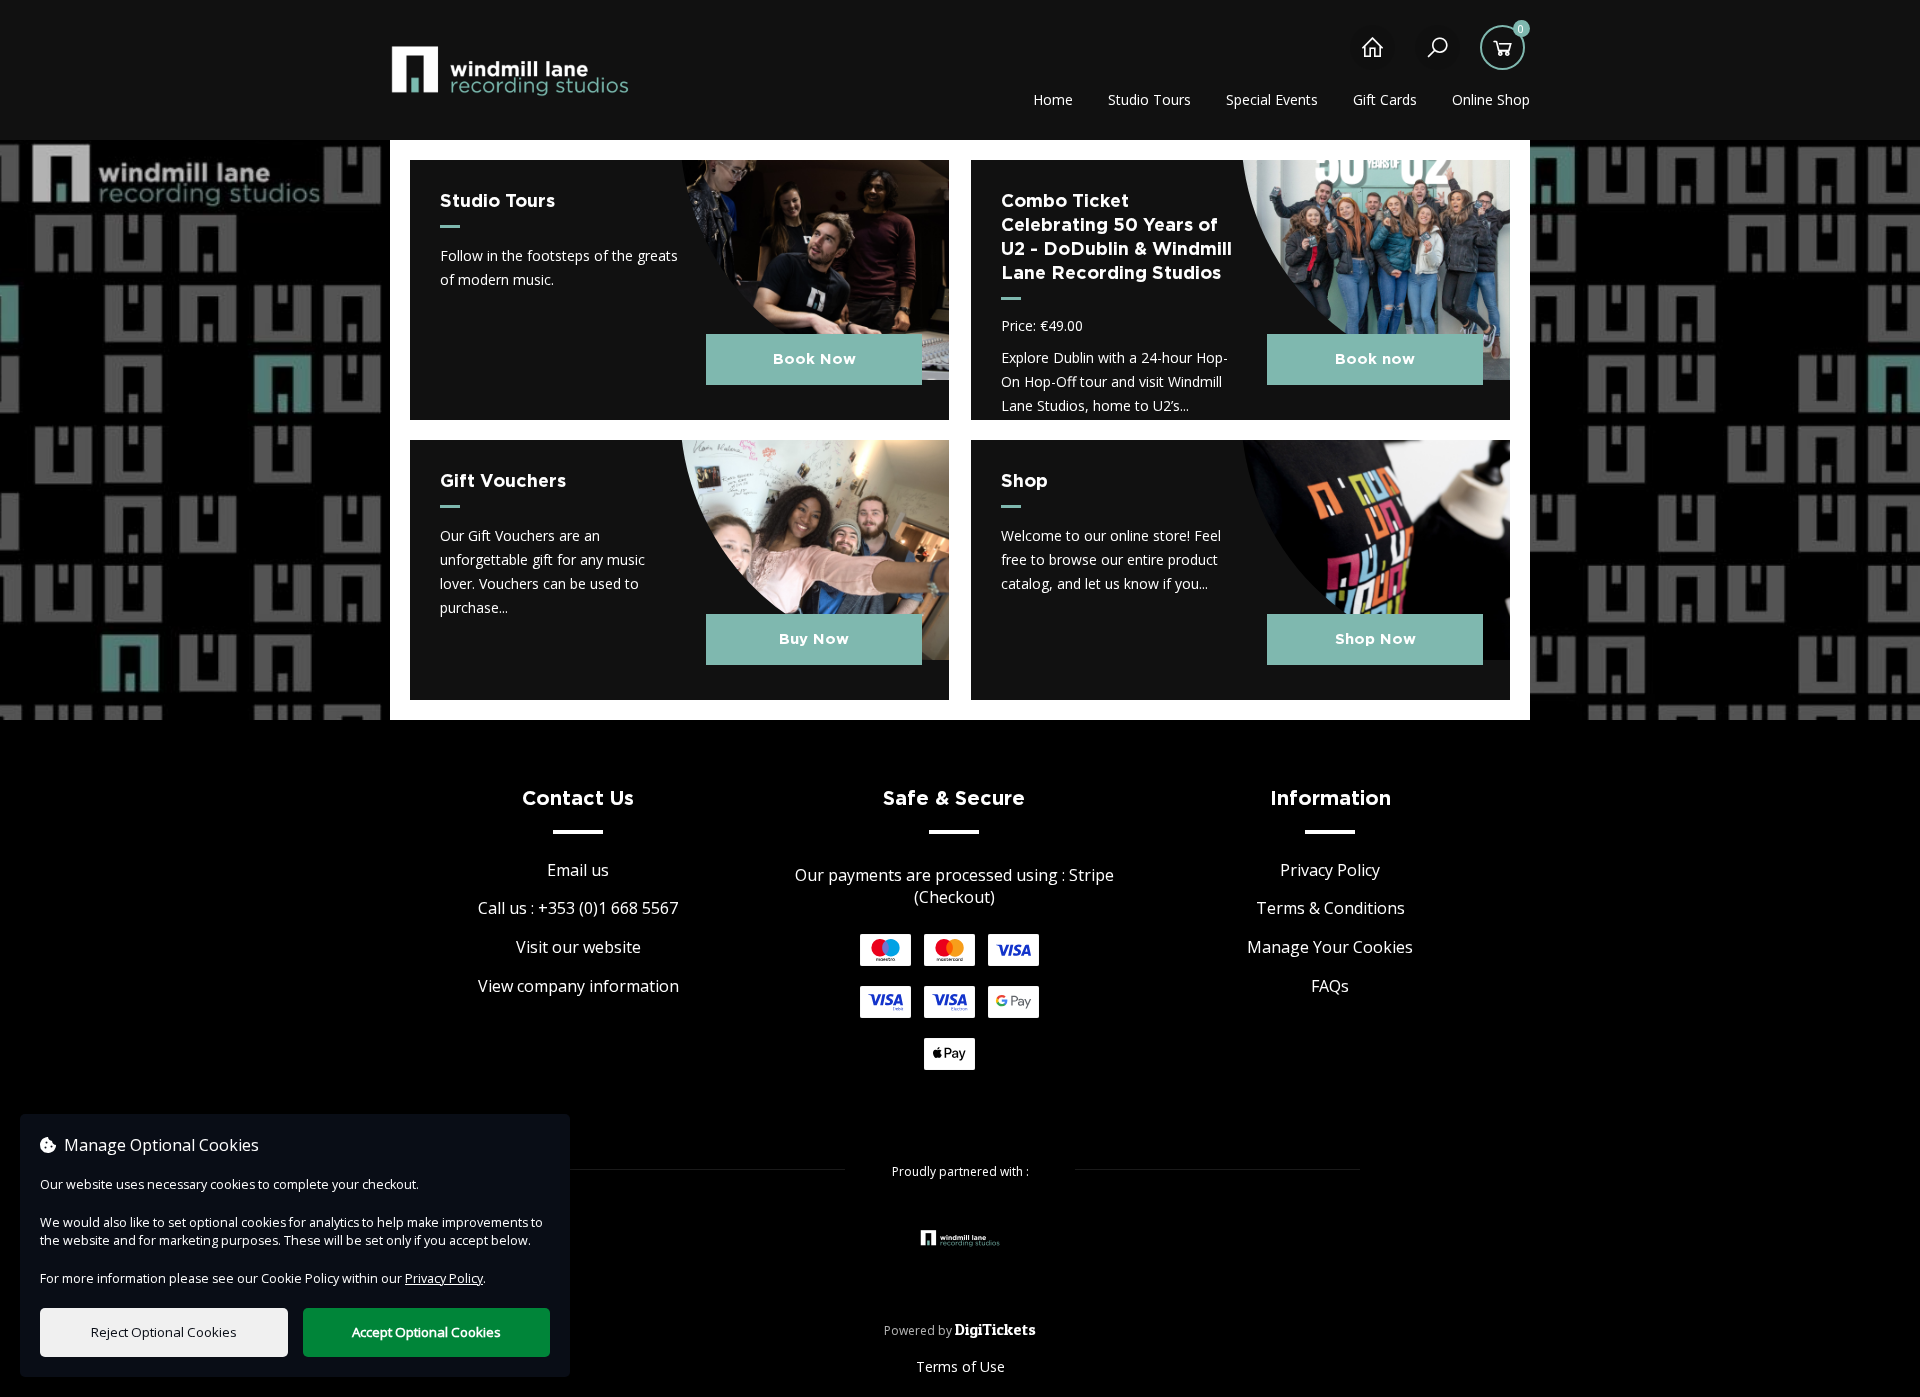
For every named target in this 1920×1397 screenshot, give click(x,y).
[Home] (1372, 57)
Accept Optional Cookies (426, 1332)
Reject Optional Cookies (164, 1332)
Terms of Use (960, 1366)
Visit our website (578, 947)
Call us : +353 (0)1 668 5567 (578, 908)
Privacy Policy (1330, 870)
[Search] (1437, 57)
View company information (578, 986)
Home (1053, 99)
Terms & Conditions (1330, 908)
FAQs (1330, 986)
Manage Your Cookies (1330, 947)
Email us (578, 870)
